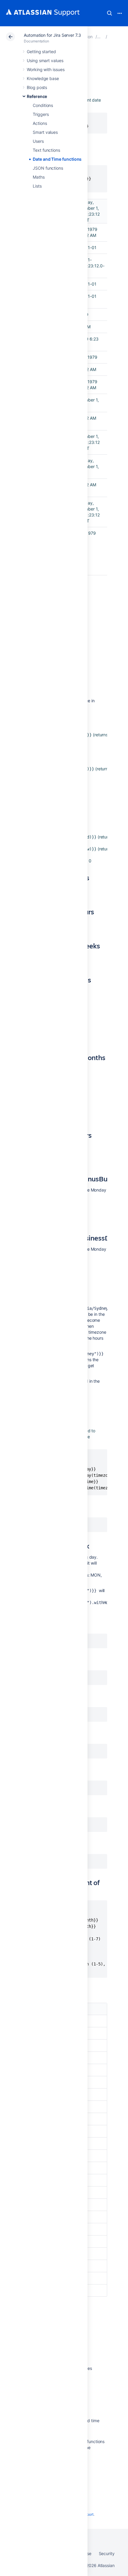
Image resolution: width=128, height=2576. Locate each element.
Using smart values (45, 60)
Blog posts (37, 87)
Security (107, 2553)
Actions (40, 123)
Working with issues (46, 69)
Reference (37, 96)
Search (110, 13)
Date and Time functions (57, 159)
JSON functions (48, 168)
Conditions (43, 105)
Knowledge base (43, 78)
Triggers (41, 114)
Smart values (45, 132)
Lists (37, 186)
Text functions (46, 150)
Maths (39, 177)
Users (38, 141)
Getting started (41, 52)
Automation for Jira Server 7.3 (52, 35)
